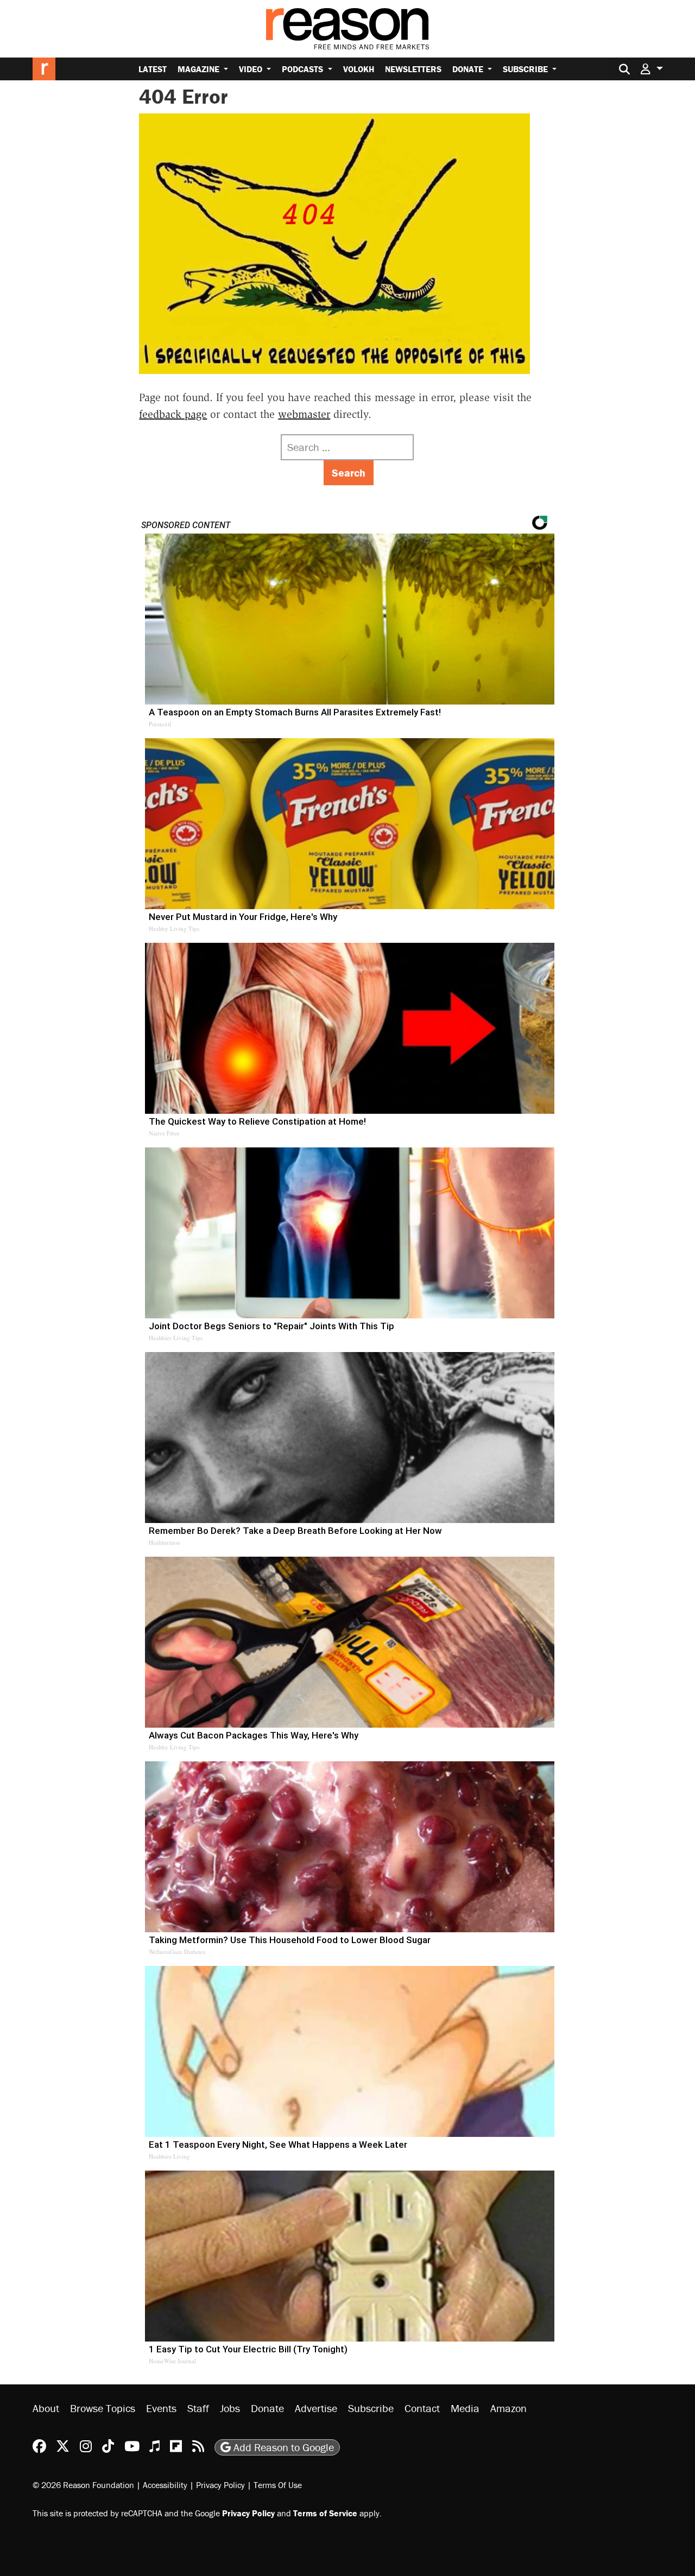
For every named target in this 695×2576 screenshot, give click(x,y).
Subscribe (526, 69)
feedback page (173, 414)
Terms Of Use (278, 2485)
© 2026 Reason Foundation (83, 2485)
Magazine (200, 69)
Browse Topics (103, 2408)
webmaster (304, 414)
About (46, 2408)
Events (161, 2408)
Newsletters (413, 69)
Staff (198, 2408)
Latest (153, 69)
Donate (469, 69)
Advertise (316, 2408)
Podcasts (304, 69)
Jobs (230, 2408)
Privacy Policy (220, 2485)
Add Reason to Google (282, 2447)
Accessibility (165, 2485)
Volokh (359, 69)
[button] (652, 69)
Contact (422, 2408)
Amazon (508, 2408)
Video (252, 69)
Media (465, 2408)
